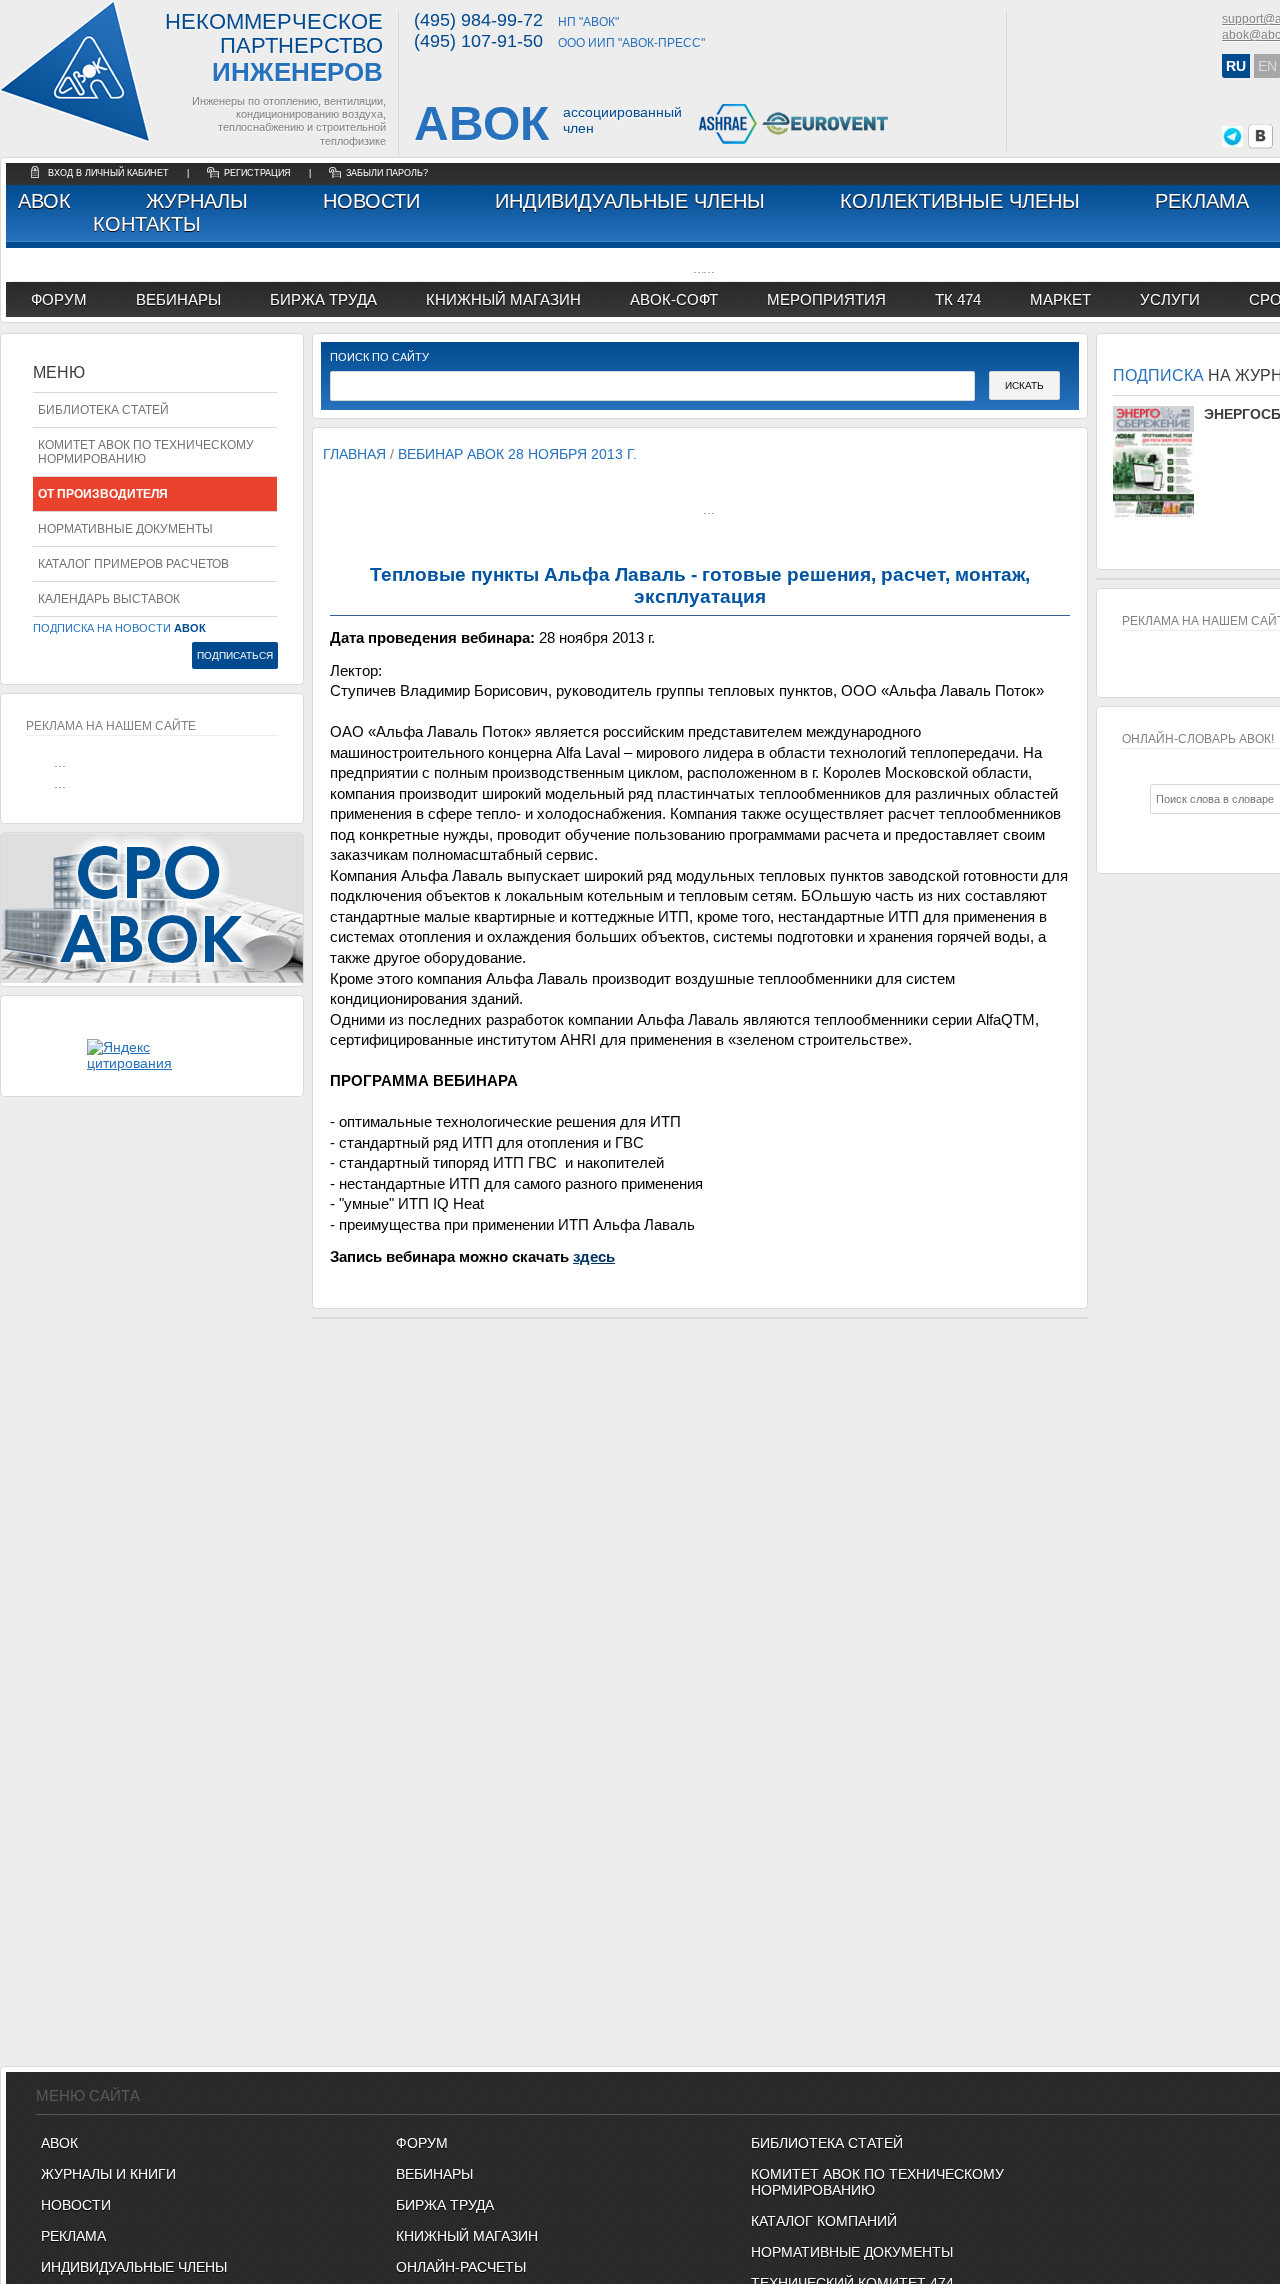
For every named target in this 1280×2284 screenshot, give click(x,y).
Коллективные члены (960, 201)
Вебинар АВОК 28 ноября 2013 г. (517, 454)
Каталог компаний (824, 2221)
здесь (594, 1257)
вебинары (178, 299)
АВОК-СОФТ (674, 299)
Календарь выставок (109, 599)
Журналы (197, 201)
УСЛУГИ (1170, 299)
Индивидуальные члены (630, 201)
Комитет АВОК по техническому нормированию (146, 452)
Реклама (1202, 201)
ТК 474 (958, 299)
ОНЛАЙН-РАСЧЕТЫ (461, 2267)
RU (1236, 66)
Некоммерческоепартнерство (274, 48)
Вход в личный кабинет (110, 173)
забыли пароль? (387, 173)
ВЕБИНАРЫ (434, 2174)
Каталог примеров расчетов (133, 564)
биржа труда (323, 299)
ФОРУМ (59, 299)
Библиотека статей (103, 410)
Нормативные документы (125, 529)
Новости (371, 201)
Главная (354, 454)
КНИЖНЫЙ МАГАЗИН (467, 2236)
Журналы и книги (108, 2174)
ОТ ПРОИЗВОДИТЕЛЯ (103, 494)
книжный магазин (503, 299)
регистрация (257, 173)
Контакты (147, 224)
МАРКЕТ (1060, 299)
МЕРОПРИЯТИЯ (826, 299)
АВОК (44, 201)
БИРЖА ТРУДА (445, 2205)
